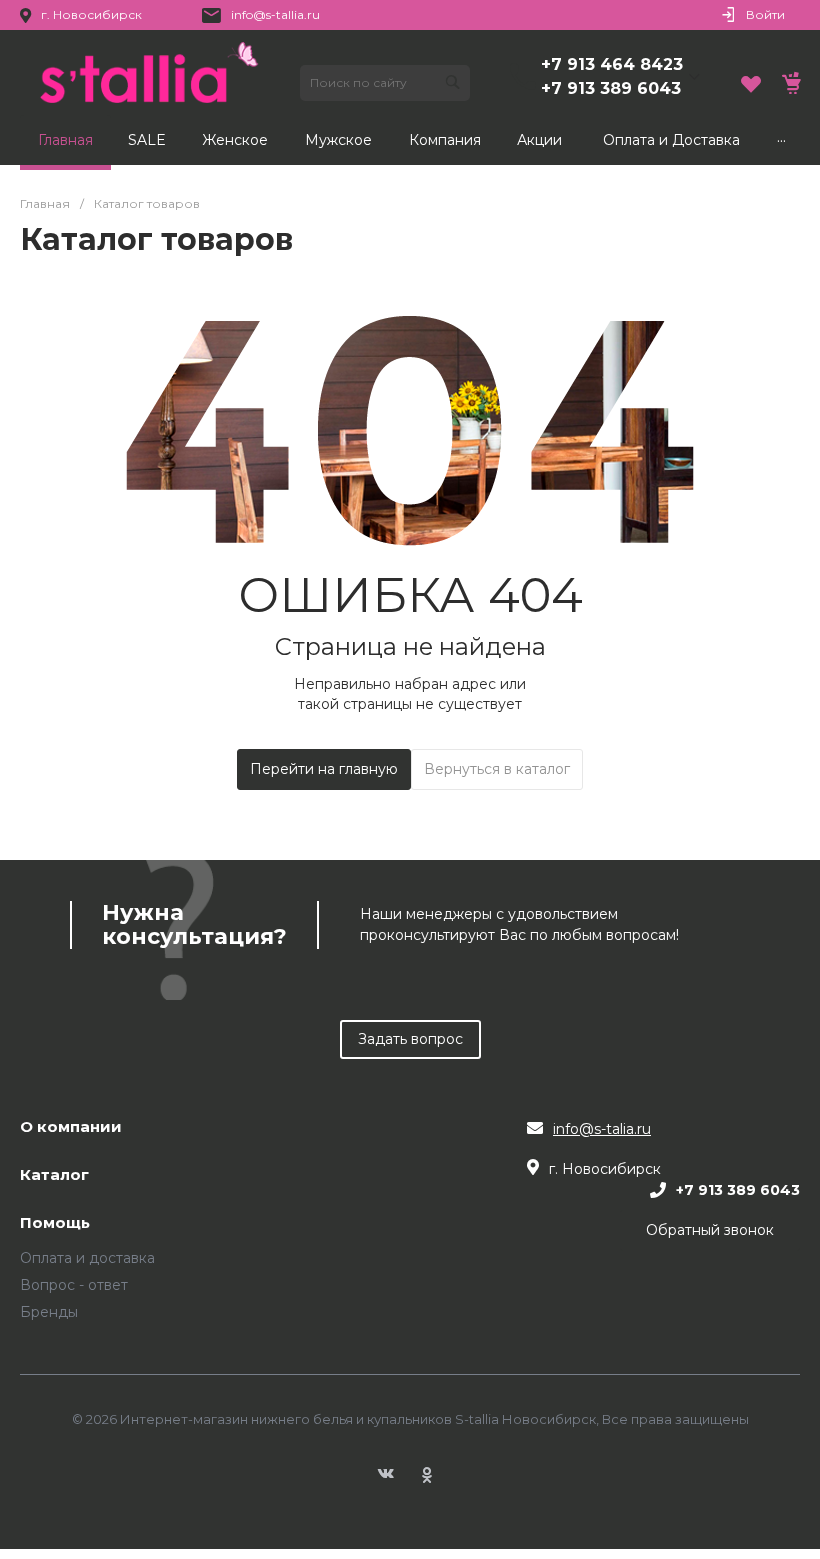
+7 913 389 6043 (611, 88)
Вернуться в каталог (497, 769)
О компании (71, 1127)
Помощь (55, 1223)
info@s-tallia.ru (275, 14)
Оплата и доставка (87, 1258)
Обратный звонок (710, 1230)
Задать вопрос (410, 1039)
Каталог (54, 1175)
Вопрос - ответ (74, 1285)
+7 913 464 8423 (612, 64)
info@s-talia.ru (602, 1129)
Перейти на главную (324, 769)
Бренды (49, 1312)
